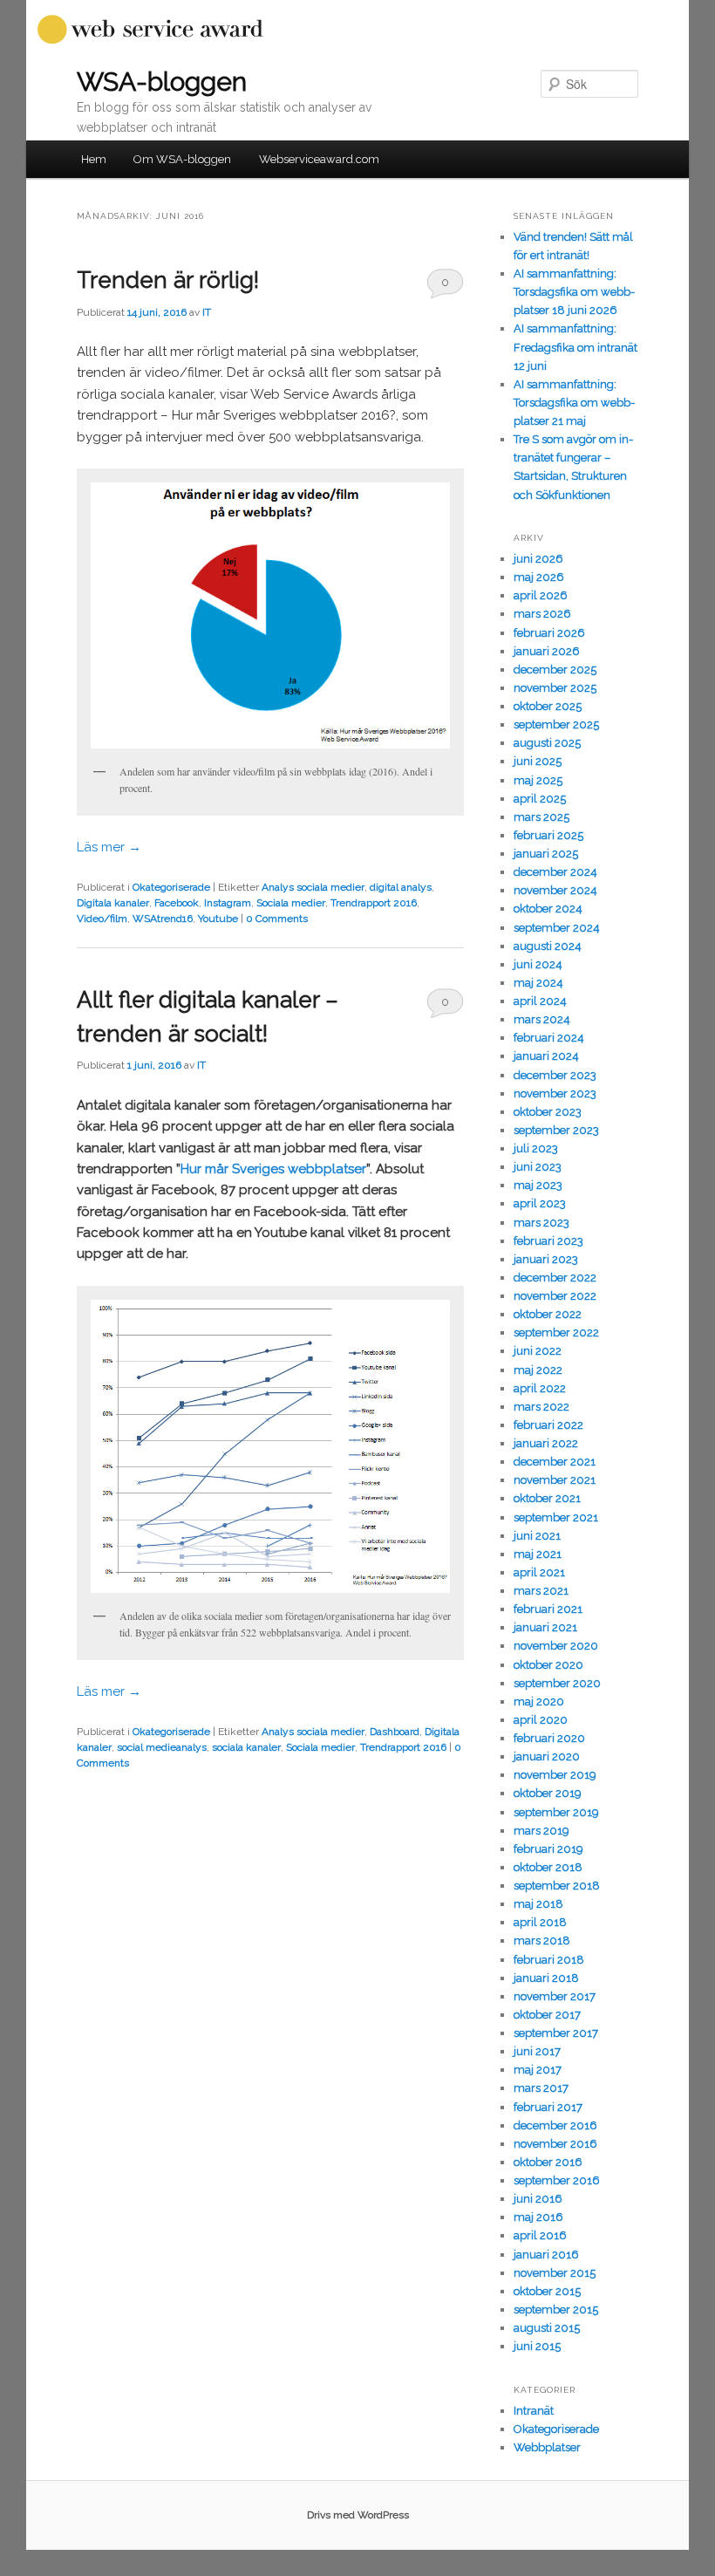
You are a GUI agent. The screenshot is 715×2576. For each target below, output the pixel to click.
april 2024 (540, 1001)
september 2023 (556, 1130)
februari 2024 (549, 1038)
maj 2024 (538, 983)
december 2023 (555, 1075)
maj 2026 (539, 577)
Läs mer (109, 847)
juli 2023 (536, 1148)
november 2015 (555, 2273)
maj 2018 (538, 1904)
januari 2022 (546, 1443)
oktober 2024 (548, 909)
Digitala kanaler (113, 903)
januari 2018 (546, 1978)
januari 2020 (547, 1756)
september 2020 (557, 1683)
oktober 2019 (548, 1793)
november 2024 (555, 890)
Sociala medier (291, 903)
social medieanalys (162, 1747)
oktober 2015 (547, 2291)
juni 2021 (537, 1536)
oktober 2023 (548, 1112)
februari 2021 (548, 1609)
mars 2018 (542, 1941)
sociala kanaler (246, 1747)
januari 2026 (547, 651)
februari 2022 (548, 1425)
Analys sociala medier (313, 887)
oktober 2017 (547, 2015)
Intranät (534, 2411)
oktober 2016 (548, 2162)
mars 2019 (541, 1831)
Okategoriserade (171, 887)
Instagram (228, 903)
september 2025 (556, 724)
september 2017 (556, 2033)
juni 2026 (538, 559)
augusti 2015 (547, 2328)
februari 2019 (548, 1849)
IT (207, 312)
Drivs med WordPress (358, 2515)
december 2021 (555, 1462)
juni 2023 (538, 1167)
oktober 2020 (548, 1665)
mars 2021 (541, 1591)
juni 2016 (538, 2199)
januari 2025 (546, 854)
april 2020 (541, 1720)
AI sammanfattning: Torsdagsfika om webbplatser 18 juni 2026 (574, 292)
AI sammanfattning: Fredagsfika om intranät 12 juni (575, 347)
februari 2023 (548, 1241)
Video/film (102, 919)
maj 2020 (539, 1701)
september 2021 (556, 1517)
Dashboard (395, 1732)
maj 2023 (538, 1185)
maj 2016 (538, 2217)
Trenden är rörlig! (168, 280)
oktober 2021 (547, 1498)
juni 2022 (538, 1351)
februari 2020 (549, 1738)
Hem (94, 159)
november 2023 (555, 1093)
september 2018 (557, 1886)
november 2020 (556, 1646)
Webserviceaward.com (319, 159)
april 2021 (539, 1572)
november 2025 (555, 688)
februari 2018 (549, 1960)
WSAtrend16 (163, 919)
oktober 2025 (548, 706)
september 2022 (556, 1332)
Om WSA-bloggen (182, 159)
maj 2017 (538, 2070)
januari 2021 (545, 1627)
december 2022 (555, 1278)
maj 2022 (538, 1370)
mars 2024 (542, 1019)
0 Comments (445, 287)
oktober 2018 (548, 1867)
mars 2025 (541, 817)
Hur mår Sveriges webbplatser (273, 1169)
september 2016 (557, 2180)
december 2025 (555, 670)
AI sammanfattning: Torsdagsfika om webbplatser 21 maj (574, 403)
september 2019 (556, 1812)
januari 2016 (546, 2255)
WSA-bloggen (162, 82)
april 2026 (541, 595)
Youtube (218, 919)
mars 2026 (542, 614)
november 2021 (555, 1480)
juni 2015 (537, 2346)
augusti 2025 (547, 743)
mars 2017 (541, 2088)
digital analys (401, 887)
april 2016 (540, 2235)
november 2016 (555, 2144)
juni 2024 (538, 964)
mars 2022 (541, 1407)
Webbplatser (547, 2447)
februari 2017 (548, 2107)
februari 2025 (548, 835)
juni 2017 (537, 2051)
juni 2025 (538, 761)
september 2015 (556, 2310)
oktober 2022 (548, 1314)
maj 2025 (538, 780)
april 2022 (540, 1388)
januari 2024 (546, 1056)
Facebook (177, 903)
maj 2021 (538, 1554)
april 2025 (540, 799)
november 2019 (555, 1775)
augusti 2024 (548, 946)
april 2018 (540, 1922)
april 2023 (540, 1203)
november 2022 (555, 1296)
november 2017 (555, 1996)
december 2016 (555, 2125)
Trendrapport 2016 (374, 903)
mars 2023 (541, 1223)
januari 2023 (546, 1259)
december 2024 (555, 872)
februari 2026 (549, 633)
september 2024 (557, 928)
